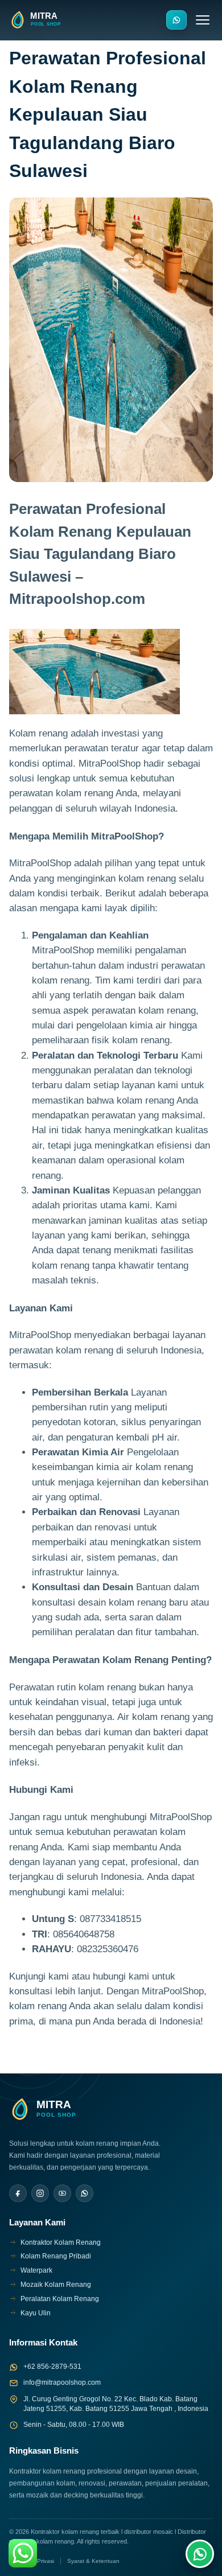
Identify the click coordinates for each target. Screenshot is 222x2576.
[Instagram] (40, 2193)
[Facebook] (18, 2193)
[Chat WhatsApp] (200, 2554)
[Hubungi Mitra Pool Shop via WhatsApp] (176, 20)
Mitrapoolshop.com (77, 599)
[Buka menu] (203, 20)
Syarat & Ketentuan (93, 2561)
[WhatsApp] (85, 2193)
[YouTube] (62, 2193)
